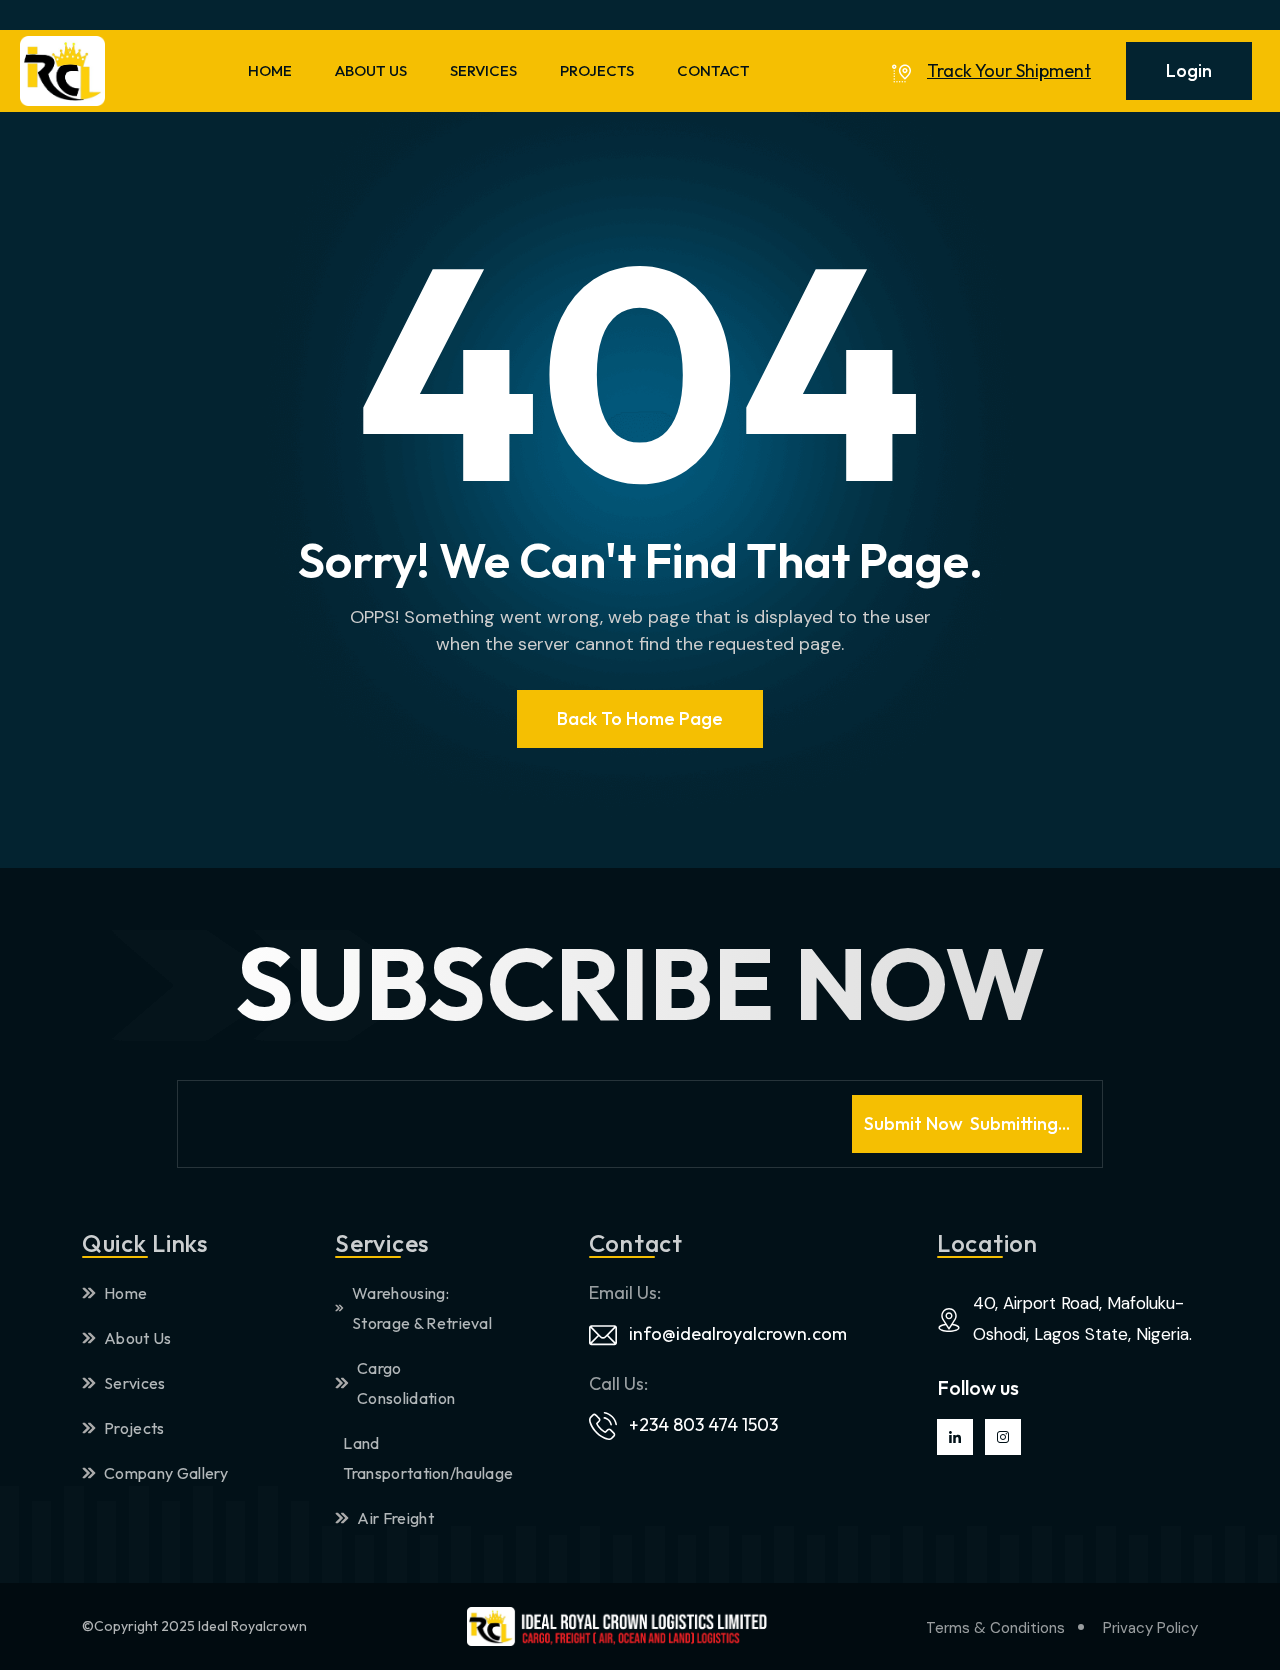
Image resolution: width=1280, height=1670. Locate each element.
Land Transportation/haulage (422, 1458)
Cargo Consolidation (406, 1383)
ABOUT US (371, 70)
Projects (134, 1428)
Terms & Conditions (995, 1628)
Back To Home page (640, 718)
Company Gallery (166, 1473)
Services (135, 1383)
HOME (270, 70)
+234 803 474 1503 (703, 1424)
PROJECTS (597, 70)
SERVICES (483, 70)
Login (1189, 70)
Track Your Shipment (1009, 71)
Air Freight (395, 1518)
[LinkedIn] (955, 1437)
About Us (138, 1338)
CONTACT (713, 70)
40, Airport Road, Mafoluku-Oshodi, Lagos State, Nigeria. (1082, 1318)
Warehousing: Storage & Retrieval (422, 1308)
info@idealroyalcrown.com (738, 1333)
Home (125, 1293)
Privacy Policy (1150, 1628)
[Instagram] (1003, 1437)
